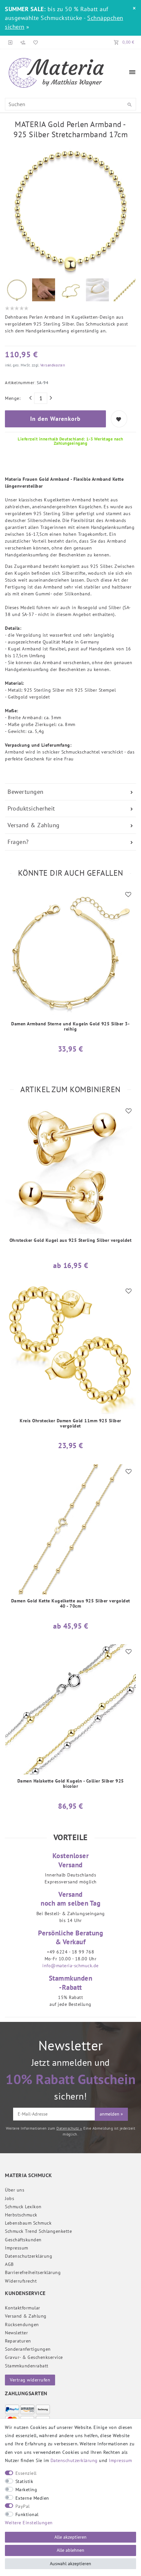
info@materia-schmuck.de (70, 1966)
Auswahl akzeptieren (70, 2564)
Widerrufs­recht (21, 2281)
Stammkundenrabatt (27, 2366)
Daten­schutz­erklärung (29, 2256)
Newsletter (16, 2333)
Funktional (27, 2514)
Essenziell (26, 2473)
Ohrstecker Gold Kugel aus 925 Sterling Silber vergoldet (71, 1240)
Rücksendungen (22, 2324)
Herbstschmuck (21, 2215)
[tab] (70, 792)
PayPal (23, 2506)
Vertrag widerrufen (30, 2380)
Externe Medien (32, 2498)
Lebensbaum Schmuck (28, 2223)
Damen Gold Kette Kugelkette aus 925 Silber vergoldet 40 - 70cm (71, 1604)
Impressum (17, 2248)
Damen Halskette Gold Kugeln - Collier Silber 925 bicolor (71, 1784)
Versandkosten (52, 365)
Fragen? (18, 842)
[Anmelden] (10, 42)
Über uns (15, 2190)
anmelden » (111, 2114)
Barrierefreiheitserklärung (33, 2272)
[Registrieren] (23, 42)
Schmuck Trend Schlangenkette (38, 2231)
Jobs (10, 2198)
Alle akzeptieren (70, 2537)
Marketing (26, 2490)
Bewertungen (26, 792)
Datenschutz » (69, 2128)
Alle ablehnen (70, 2550)
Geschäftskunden (23, 2240)
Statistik (24, 2481)
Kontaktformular (23, 2308)
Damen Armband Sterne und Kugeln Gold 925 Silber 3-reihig (70, 1027)
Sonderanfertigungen (28, 2349)
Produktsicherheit (31, 808)
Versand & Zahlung (34, 825)
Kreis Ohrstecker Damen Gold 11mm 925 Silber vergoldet (70, 1423)
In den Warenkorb (55, 419)
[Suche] (130, 105)
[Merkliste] (34, 42)
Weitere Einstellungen (29, 2523)
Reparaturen (18, 2341)
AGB (9, 2264)
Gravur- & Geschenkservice (34, 2357)
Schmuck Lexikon (23, 2207)
